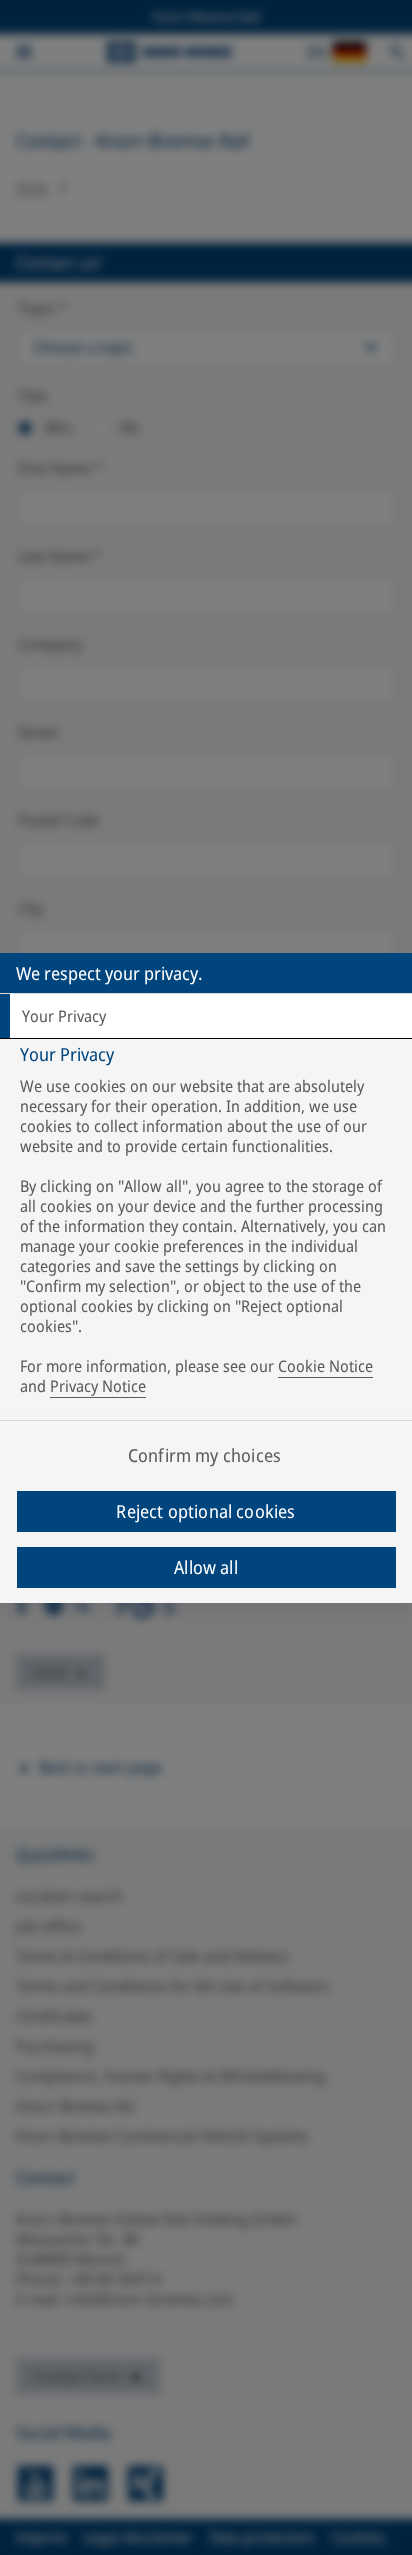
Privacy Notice (98, 1386)
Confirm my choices (204, 1455)
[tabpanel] (208, 1224)
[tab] (206, 1016)
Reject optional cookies (205, 1511)
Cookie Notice (325, 1366)
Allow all (206, 1567)
